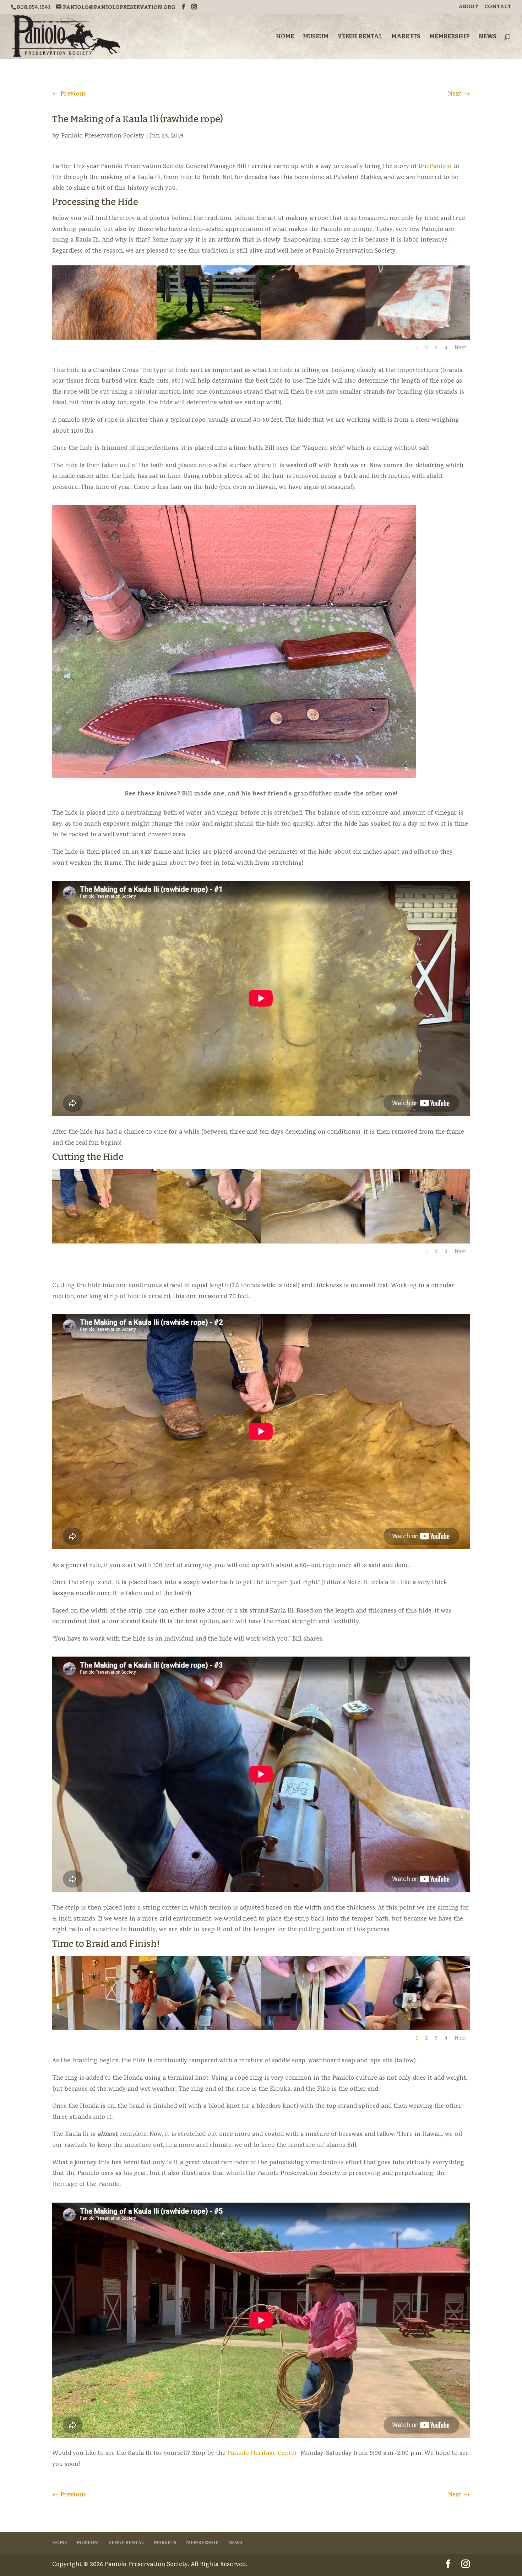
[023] (209, 1242)
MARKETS (406, 37)
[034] (418, 2029)
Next (460, 348)
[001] (104, 338)
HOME (285, 37)
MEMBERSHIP (450, 37)
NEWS (488, 37)
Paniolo (441, 167)
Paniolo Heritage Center (262, 2454)
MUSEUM (316, 37)
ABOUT (468, 7)
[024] (313, 1242)
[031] (104, 2029)
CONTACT (498, 7)
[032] (209, 2029)
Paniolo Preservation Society (103, 136)
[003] (313, 338)
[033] (313, 2029)
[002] (209, 338)
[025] (418, 1242)
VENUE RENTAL (360, 37)
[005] (418, 338)
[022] (104, 1242)
